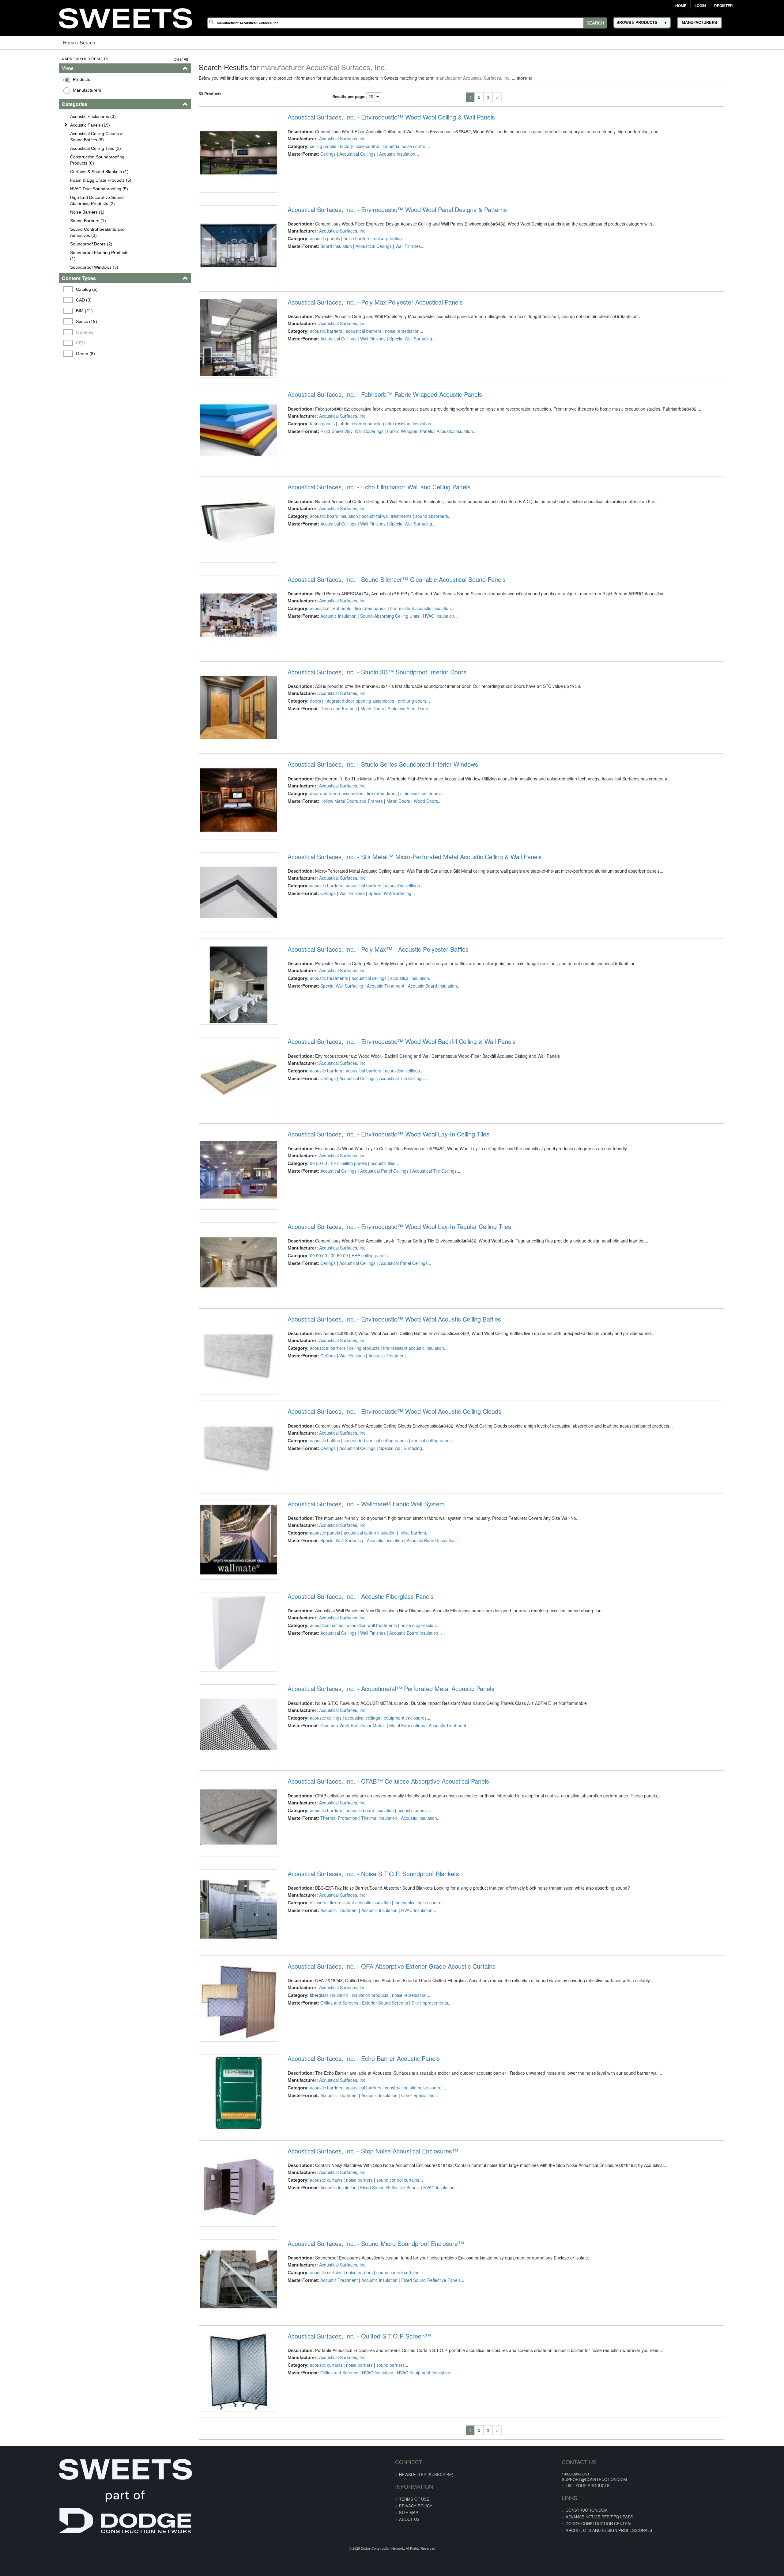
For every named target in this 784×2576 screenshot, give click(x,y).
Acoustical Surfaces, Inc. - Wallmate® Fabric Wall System (349, 1708)
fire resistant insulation (392, 464)
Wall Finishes (391, 260)
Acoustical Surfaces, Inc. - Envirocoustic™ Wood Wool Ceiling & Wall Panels (374, 117)
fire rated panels (354, 677)
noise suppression (401, 1843)
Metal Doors (355, 790)
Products (31, 79)
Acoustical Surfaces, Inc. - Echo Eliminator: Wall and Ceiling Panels (362, 541)
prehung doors (395, 783)
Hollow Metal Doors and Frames (334, 896)
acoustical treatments (313, 677)
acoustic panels (308, 252)
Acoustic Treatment (368, 1108)
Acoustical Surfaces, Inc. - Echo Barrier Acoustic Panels (347, 2345)
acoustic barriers (309, 358)
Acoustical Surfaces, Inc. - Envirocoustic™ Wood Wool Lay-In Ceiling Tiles (371, 1284)
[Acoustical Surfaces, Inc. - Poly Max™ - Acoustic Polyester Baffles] (215, 1114)
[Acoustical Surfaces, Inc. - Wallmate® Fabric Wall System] (215, 1751)
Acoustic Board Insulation (415, 1108)
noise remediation (385, 358)
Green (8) (36, 354)
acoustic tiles (366, 1313)
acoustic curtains (309, 2480)
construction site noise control (397, 2374)
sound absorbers (415, 570)
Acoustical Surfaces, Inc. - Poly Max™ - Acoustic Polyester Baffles (361, 1072)
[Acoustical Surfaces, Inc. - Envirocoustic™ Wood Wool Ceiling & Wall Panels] (215, 159)
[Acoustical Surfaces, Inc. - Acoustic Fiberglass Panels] (215, 1857)
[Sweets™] (125, 17)
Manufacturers (36, 90)
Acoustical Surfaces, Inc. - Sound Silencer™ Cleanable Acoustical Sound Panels (379, 647)
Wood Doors (409, 896)
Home (681, 6)
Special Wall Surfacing (394, 366)
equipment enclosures (388, 1949)
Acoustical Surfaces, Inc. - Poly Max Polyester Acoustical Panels (358, 329)
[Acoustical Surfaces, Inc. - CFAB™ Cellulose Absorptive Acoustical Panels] (215, 2069)
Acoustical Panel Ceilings (367, 1321)
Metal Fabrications (390, 1957)
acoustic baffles (308, 1631)
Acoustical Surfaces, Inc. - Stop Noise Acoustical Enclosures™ (356, 2451)
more (491, 78)
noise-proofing (371, 252)
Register (724, 6)
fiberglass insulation (312, 2267)
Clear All (150, 59)
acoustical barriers (346, 358)
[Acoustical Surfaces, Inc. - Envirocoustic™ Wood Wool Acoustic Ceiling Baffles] (215, 1539)
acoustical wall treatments (369, 570)
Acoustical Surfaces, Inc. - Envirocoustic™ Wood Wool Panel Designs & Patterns (380, 223)
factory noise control (342, 146)
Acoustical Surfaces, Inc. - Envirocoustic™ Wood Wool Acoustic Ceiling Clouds (377, 1602)
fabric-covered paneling (344, 464)
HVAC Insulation (421, 684)
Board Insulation (319, 260)
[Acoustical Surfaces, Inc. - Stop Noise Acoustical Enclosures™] (215, 2493)
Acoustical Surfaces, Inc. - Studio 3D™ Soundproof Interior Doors (360, 753)
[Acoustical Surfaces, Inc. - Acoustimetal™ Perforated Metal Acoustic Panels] (215, 1963)
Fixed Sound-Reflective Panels (373, 2487)
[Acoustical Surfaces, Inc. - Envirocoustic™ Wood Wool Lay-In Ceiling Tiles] (215, 1326)
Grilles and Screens (322, 2275)
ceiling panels (306, 146)
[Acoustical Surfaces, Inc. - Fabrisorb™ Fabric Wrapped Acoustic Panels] (215, 478)
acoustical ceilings (385, 995)
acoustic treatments (312, 1101)
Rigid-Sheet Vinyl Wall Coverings (335, 472)
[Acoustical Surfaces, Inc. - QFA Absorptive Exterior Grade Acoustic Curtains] (215, 2281)
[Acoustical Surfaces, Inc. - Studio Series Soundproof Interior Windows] (215, 902)
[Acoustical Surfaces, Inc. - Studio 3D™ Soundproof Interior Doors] (215, 796)
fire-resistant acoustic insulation (396, 1525)
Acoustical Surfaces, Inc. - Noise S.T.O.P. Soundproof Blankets (356, 2133)
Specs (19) (37, 321)
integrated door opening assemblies (342, 783)
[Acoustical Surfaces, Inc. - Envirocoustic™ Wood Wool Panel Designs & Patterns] (215, 266)
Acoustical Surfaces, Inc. (326, 138)
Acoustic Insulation (380, 154)
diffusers (301, 2161)
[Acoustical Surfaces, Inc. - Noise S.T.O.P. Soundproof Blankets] (215, 2175)
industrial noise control (387, 146)
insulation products (353, 2267)
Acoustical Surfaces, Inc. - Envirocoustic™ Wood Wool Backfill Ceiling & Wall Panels (384, 1178)
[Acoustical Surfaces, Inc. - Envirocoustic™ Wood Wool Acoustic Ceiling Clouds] (215, 1645)
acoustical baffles (309, 1843)
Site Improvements (413, 2275)
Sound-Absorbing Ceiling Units (373, 684)
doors (298, 783)
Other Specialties (401, 2381)
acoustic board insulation (317, 570)
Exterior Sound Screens (368, 2275)
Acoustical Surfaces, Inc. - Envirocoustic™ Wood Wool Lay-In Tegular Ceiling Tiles (382, 1390)
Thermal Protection (322, 2063)
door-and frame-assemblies (319, 889)
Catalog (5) (37, 289)
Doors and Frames (321, 790)
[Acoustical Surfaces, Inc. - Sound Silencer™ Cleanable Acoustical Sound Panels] (215, 690)
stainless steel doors (403, 889)
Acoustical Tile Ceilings (384, 1215)
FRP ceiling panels (332, 1313)
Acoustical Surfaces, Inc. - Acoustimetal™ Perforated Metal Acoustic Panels (374, 1920)
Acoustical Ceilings (340, 154)
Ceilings (311, 154)
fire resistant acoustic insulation (403, 677)
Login (700, 6)
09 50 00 (301, 1313)
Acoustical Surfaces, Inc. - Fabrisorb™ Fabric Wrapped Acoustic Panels (368, 435)
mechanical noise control (401, 2161)
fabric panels (305, 464)
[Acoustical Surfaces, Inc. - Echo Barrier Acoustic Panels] (215, 2387)
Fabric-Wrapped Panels (393, 472)
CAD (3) (34, 300)
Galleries (35, 332)
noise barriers (340, 252)
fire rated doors (365, 889)
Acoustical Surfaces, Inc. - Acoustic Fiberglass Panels (343, 1814)
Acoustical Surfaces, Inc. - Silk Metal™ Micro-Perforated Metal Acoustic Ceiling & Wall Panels (398, 966)
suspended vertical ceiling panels (358, 1631)
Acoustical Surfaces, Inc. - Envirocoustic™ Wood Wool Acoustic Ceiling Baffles (377, 1496)
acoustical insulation (392, 1101)
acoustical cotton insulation (352, 1737)
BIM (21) (35, 311)
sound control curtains (381, 2480)
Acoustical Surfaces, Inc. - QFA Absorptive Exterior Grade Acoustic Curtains (374, 2239)
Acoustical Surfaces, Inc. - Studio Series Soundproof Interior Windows (366, 860)
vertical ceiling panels (415, 1631)
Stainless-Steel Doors (391, 790)
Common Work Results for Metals (336, 1957)
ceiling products (347, 1525)
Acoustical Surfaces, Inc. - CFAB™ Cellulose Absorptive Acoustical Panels (371, 2027)
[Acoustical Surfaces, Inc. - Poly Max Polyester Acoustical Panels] (215, 372)
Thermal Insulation (362, 2063)
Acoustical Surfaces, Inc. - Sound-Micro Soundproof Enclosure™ (359, 2557)
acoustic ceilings (309, 1949)
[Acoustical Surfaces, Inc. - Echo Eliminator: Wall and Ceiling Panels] (215, 584)
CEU (31, 343)
